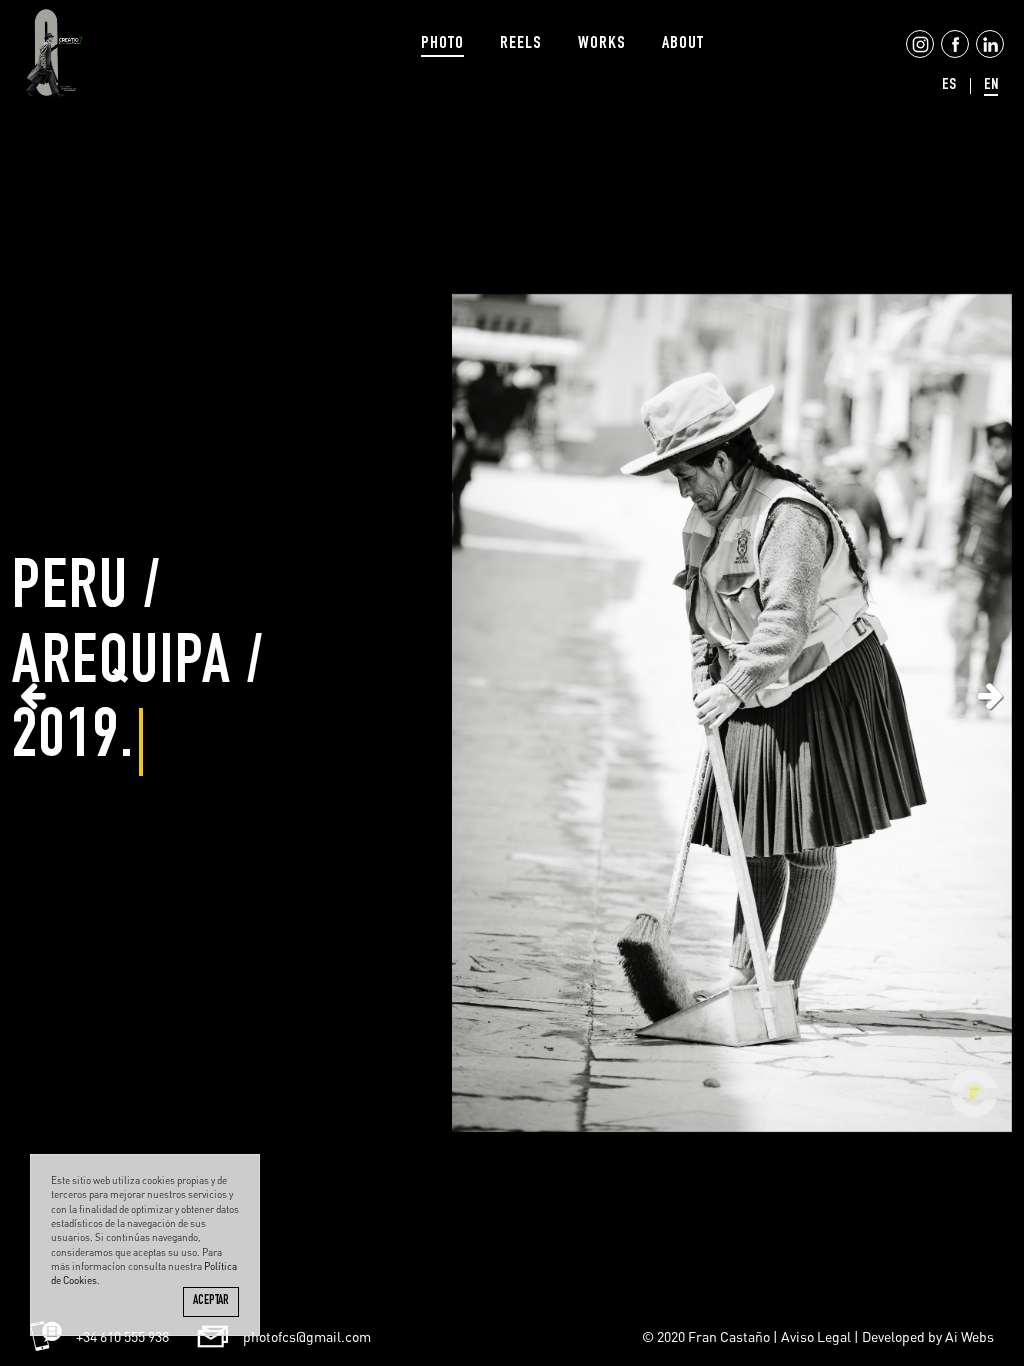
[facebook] (953, 55)
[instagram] (918, 55)
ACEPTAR (211, 1301)
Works (602, 44)
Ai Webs (969, 1336)
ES (949, 86)
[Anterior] (33, 694)
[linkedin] (988, 55)
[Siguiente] (991, 694)
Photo (442, 44)
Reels (521, 44)
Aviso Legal (816, 1336)
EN (991, 86)
